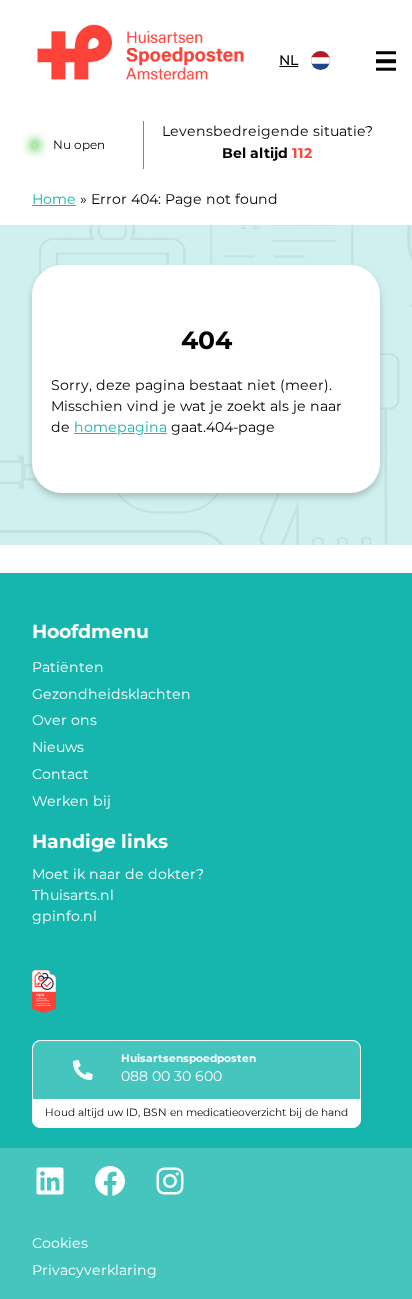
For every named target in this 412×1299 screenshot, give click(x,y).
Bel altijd (267, 153)
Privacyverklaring (94, 1270)
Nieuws (58, 747)
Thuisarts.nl (73, 895)
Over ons (64, 720)
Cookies (60, 1243)
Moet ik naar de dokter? (118, 874)
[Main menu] (386, 61)
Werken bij (71, 801)
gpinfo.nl (64, 916)
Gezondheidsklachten (111, 694)
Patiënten (68, 667)
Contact (60, 774)
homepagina (120, 427)
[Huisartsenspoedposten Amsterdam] (141, 55)
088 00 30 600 (171, 1076)
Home (54, 199)
